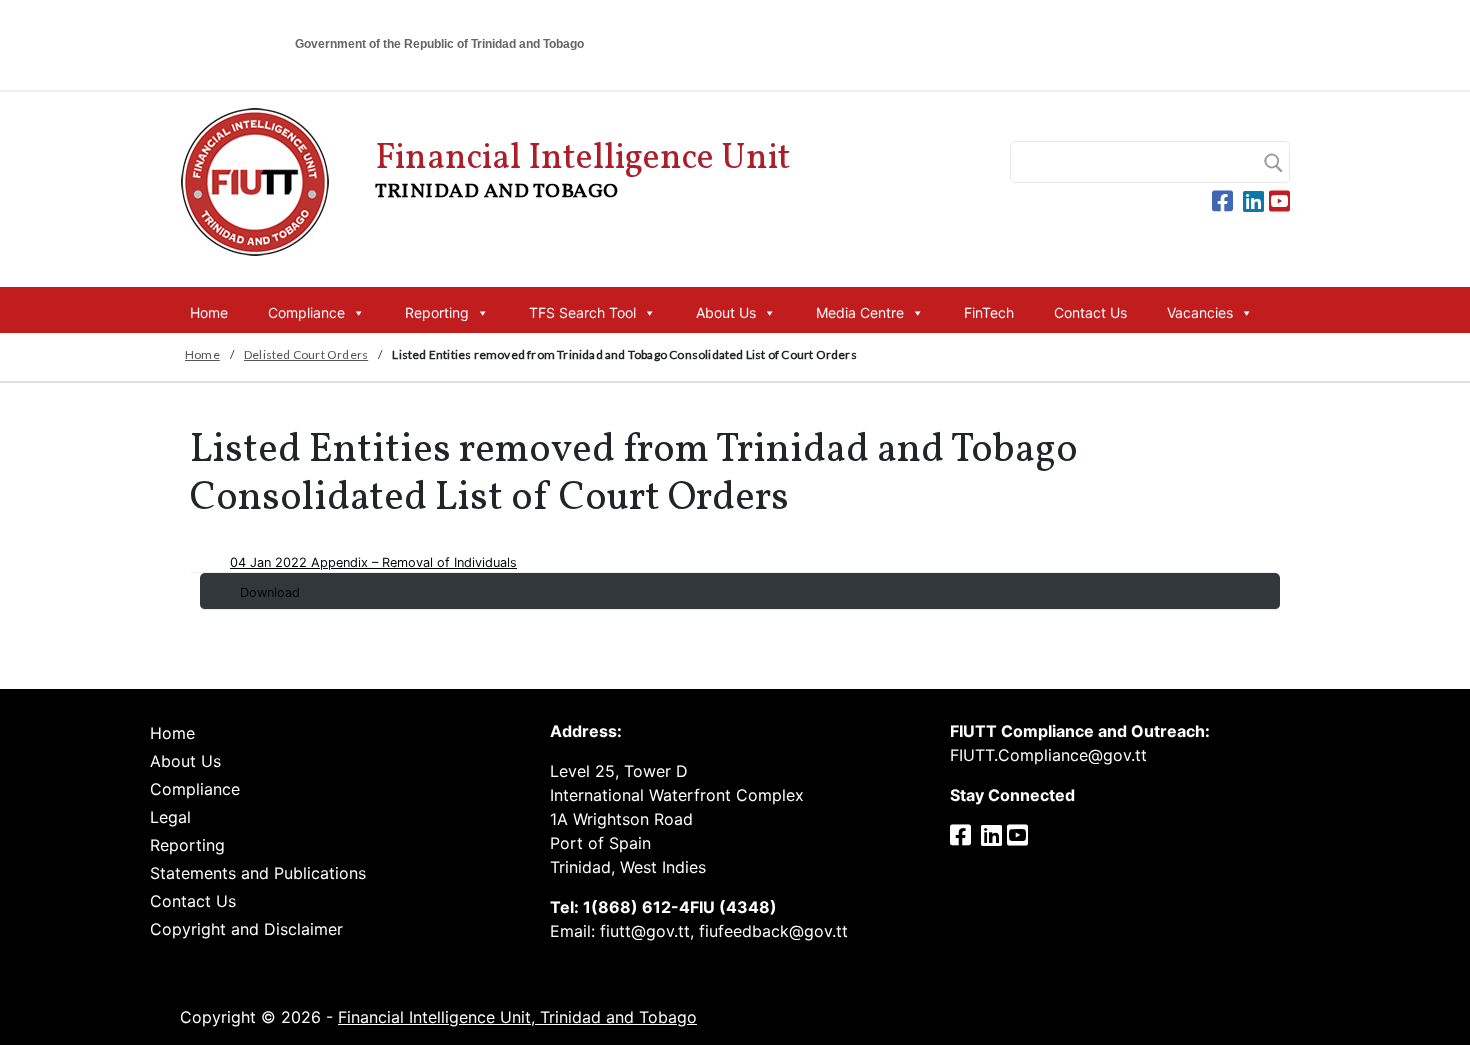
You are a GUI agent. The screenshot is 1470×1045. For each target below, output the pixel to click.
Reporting (437, 312)
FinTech (989, 312)
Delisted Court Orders (306, 354)
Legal (170, 817)
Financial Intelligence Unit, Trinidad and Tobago (517, 1017)
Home (209, 312)
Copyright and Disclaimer (246, 929)
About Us (726, 312)
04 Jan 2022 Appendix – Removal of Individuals (373, 562)
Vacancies (1200, 312)
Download (270, 592)
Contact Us (1090, 312)
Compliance (306, 312)
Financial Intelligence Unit (583, 170)
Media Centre (860, 312)
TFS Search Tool (582, 312)
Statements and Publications (258, 873)
